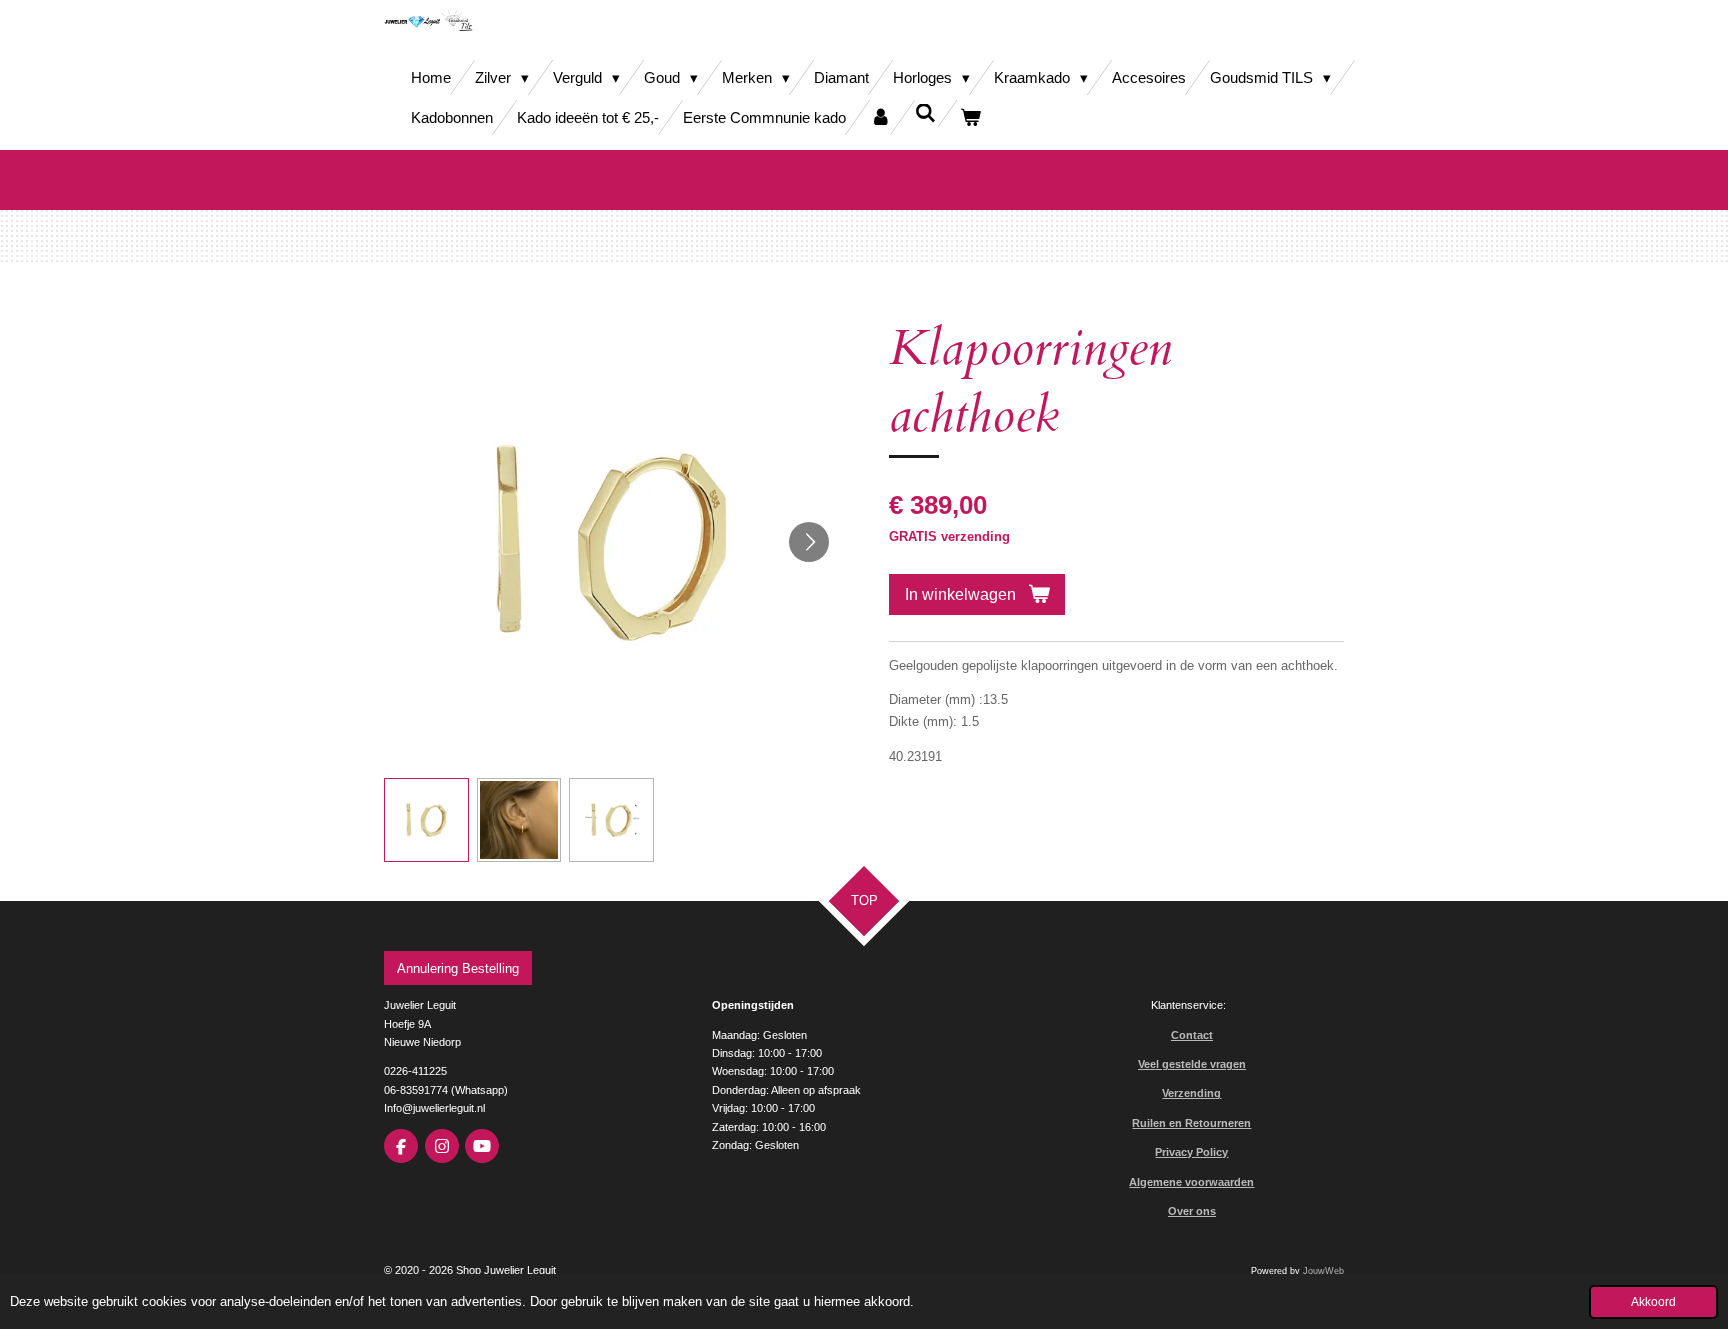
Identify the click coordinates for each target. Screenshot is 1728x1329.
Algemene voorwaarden (1191, 1182)
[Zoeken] (925, 113)
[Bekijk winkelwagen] (970, 117)
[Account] (880, 117)
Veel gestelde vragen (1192, 1064)
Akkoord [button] (1653, 1301)
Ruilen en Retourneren (1191, 1123)
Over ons (1192, 1211)
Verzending (1191, 1093)
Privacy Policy (1191, 1152)
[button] (426, 820)
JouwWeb (1323, 1271)
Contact (1192, 1035)
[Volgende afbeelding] (809, 542)
